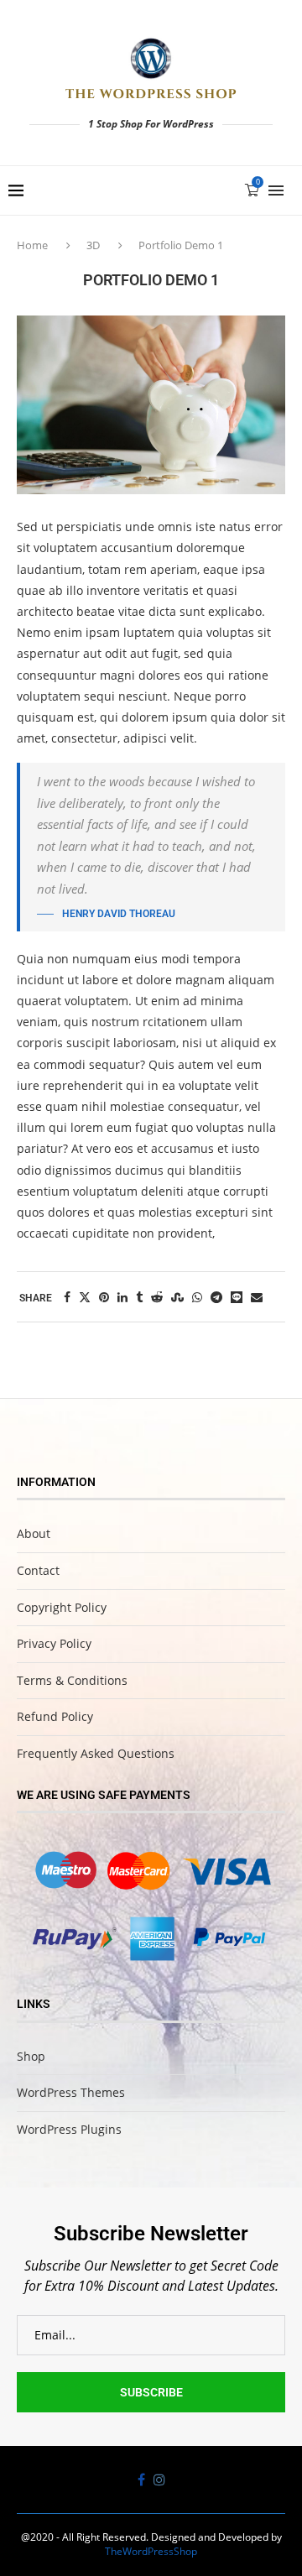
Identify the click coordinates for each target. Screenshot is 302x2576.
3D (93, 245)
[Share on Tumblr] (139, 1297)
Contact (38, 1570)
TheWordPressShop (151, 2551)
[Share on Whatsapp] (197, 1297)
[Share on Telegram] (216, 1297)
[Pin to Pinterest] (104, 1297)
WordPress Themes (71, 2092)
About (34, 1533)
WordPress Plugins (69, 2129)
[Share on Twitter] (85, 1297)
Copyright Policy (62, 1607)
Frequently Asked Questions (96, 1753)
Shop (31, 2056)
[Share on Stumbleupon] (177, 1297)
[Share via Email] (257, 1297)
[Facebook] (141, 2480)
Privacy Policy (54, 1643)
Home (34, 245)
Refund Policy (55, 1716)
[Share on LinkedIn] (122, 1297)
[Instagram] (159, 2480)
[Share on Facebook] (67, 1297)
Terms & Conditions (72, 1680)
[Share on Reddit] (157, 1297)
